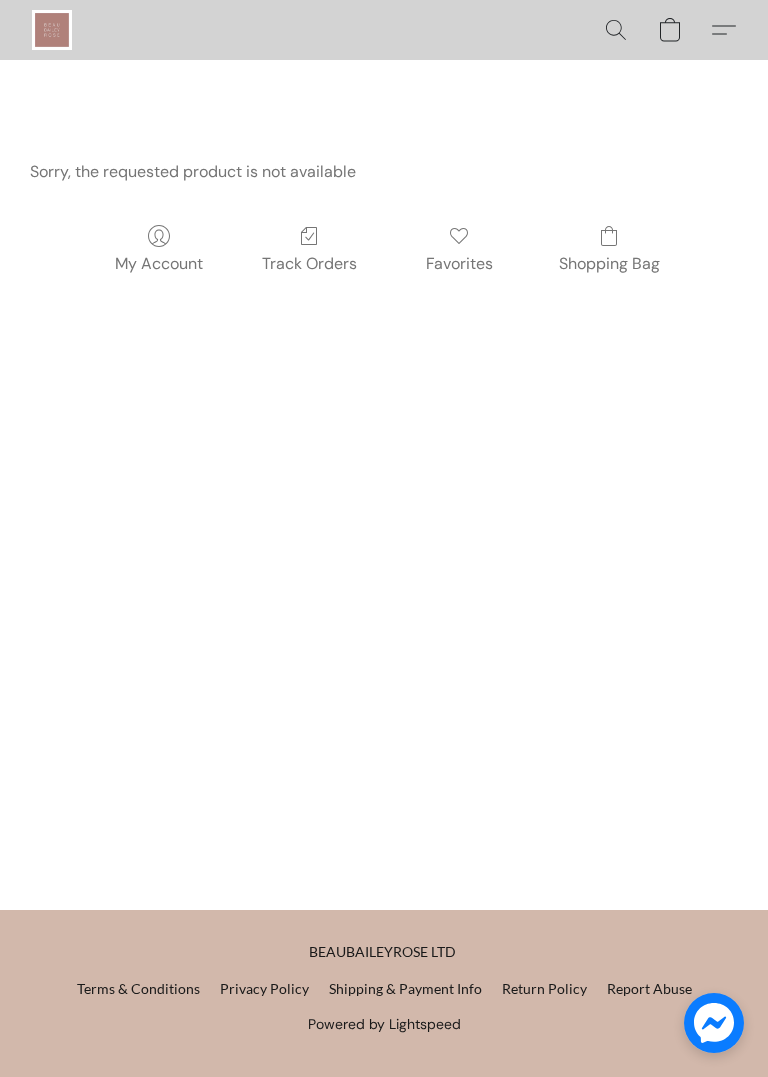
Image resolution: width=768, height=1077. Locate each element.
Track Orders (309, 263)
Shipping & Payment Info (405, 988)
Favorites (459, 263)
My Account (159, 263)
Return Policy (544, 988)
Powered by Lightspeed (384, 1024)
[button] (52, 30)
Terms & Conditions (138, 988)
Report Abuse (649, 988)
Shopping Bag (609, 263)
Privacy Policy (264, 988)
